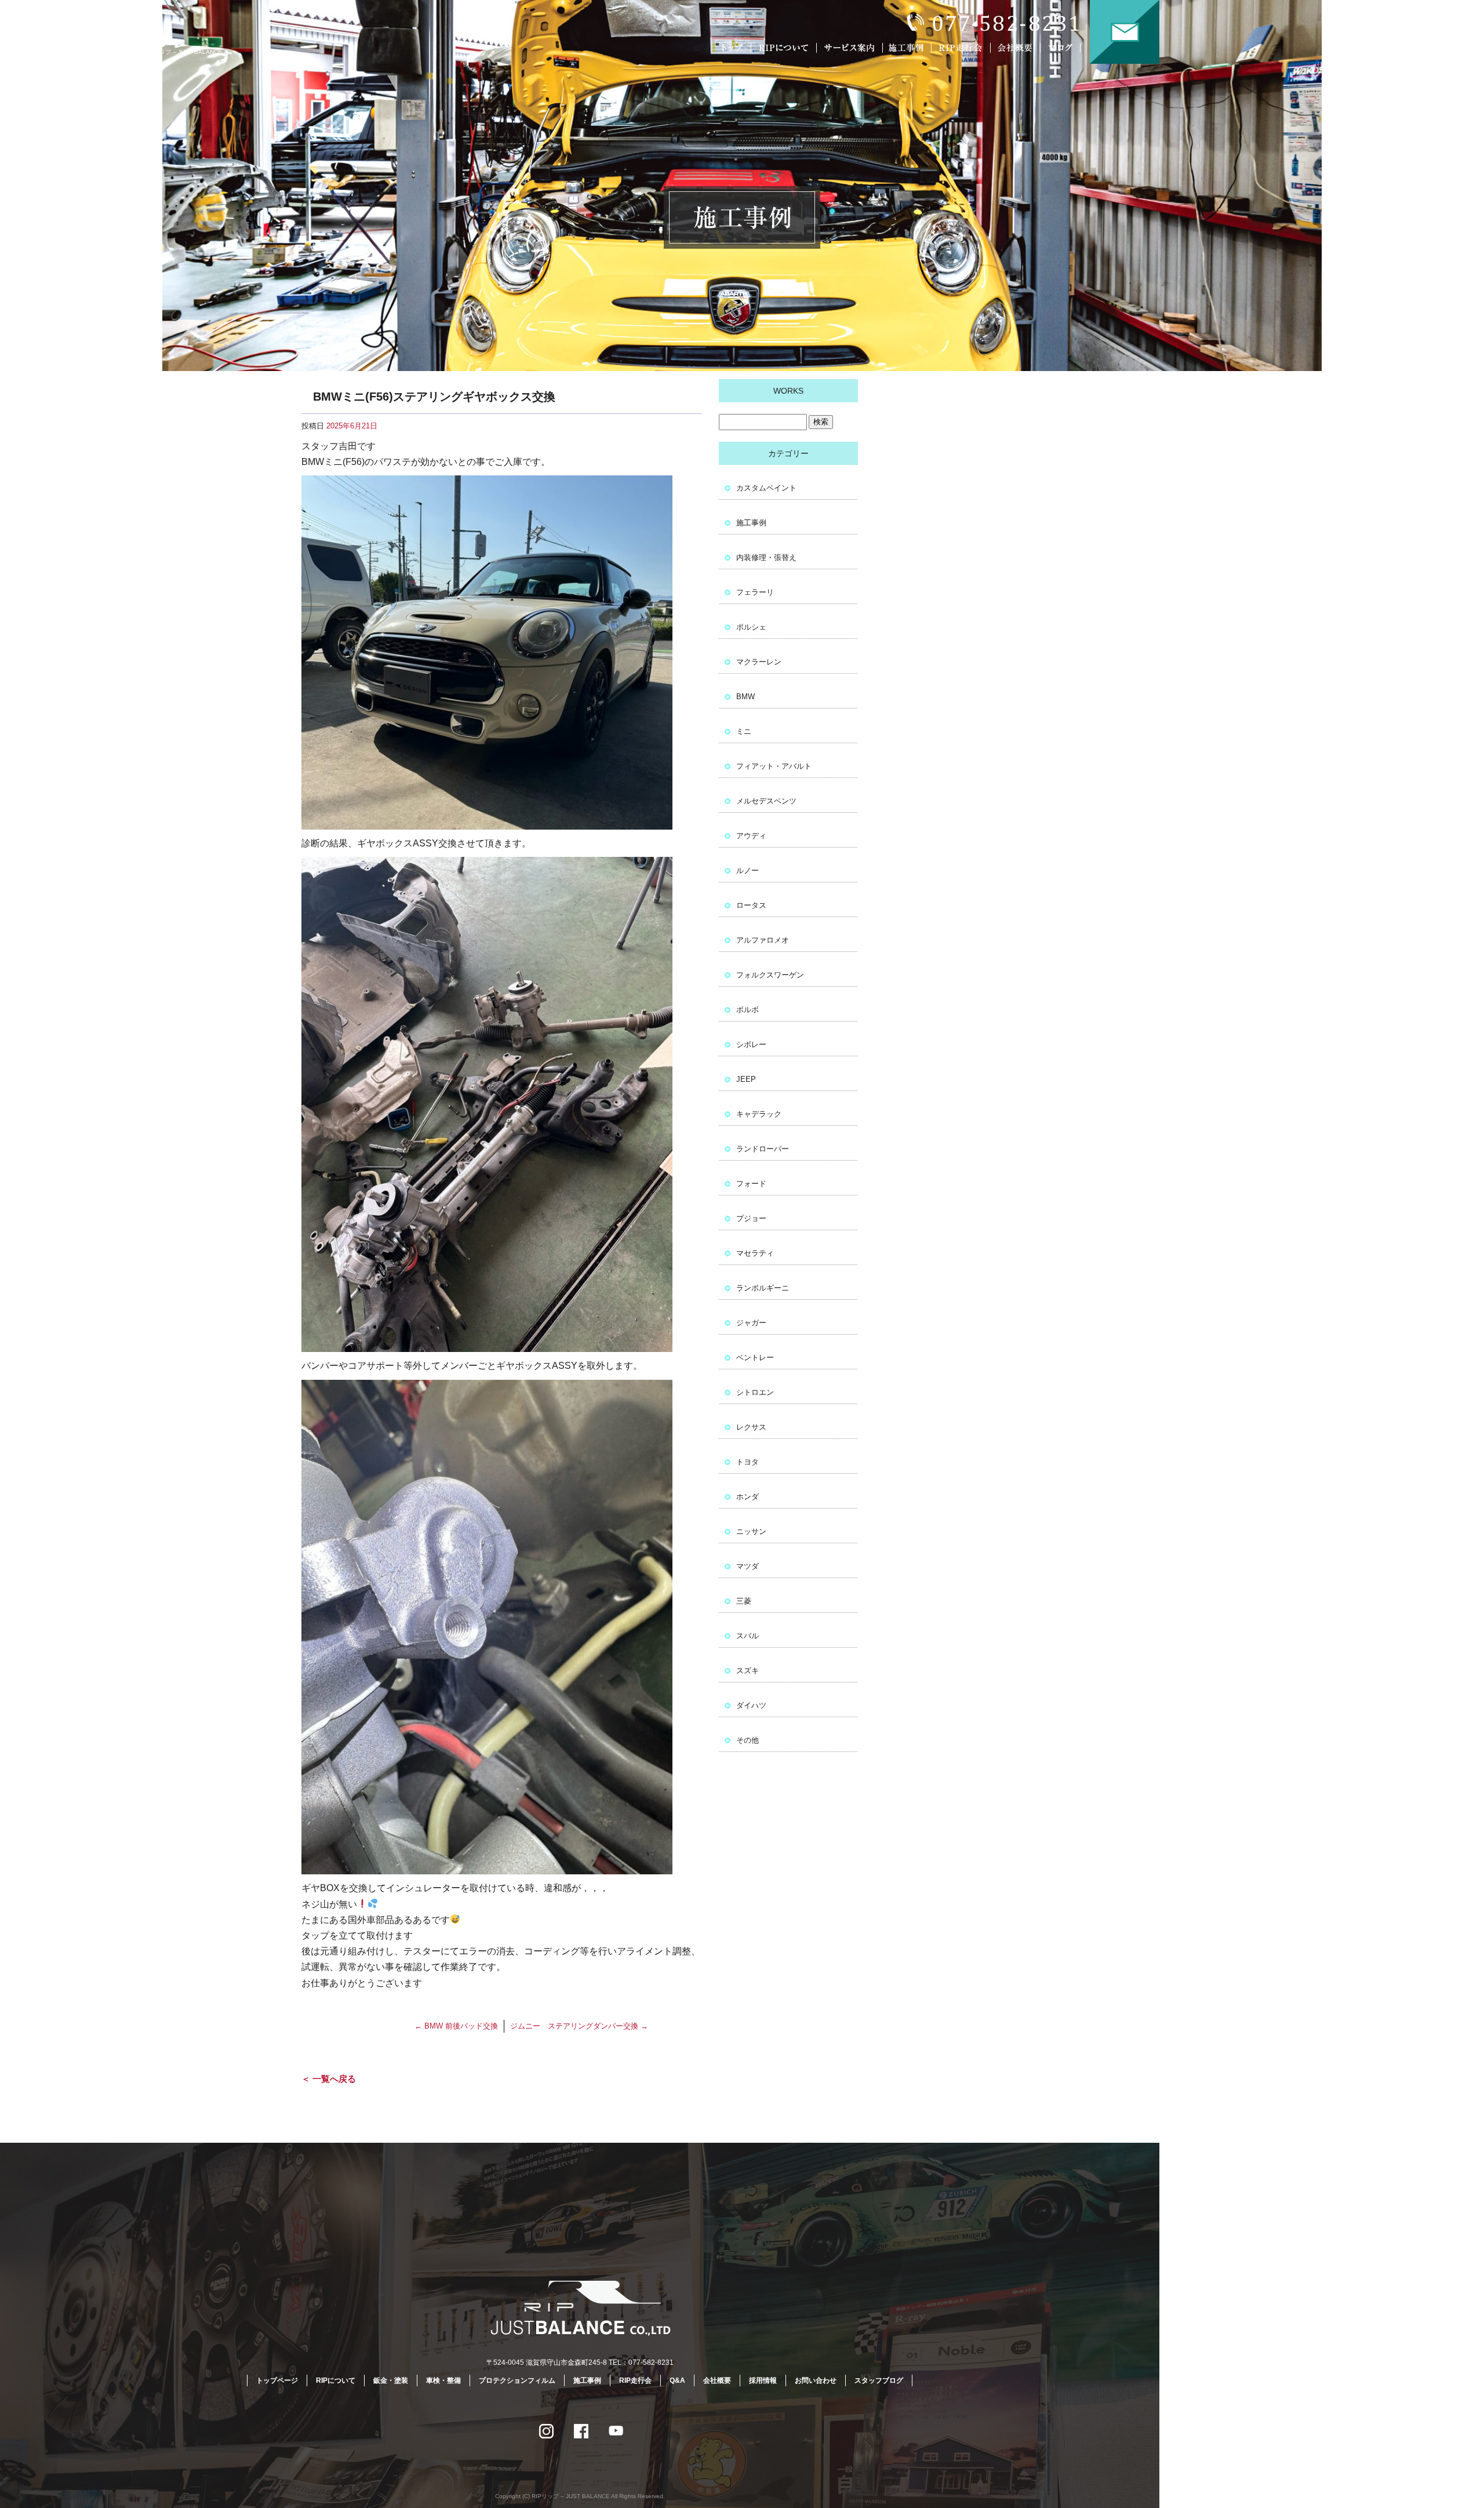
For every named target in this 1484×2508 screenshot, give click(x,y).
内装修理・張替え (766, 557)
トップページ (733, 48)
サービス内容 (849, 48)
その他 (748, 1740)
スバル (748, 1636)
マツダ (748, 1566)
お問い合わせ (1125, 32)
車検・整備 (443, 2380)
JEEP (746, 1079)
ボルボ (748, 1010)
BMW (745, 697)
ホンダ (748, 1497)
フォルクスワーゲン (770, 975)
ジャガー (751, 1323)
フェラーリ (755, 592)
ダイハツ (751, 1705)
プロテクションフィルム (517, 2380)
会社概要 (1017, 48)
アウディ (751, 836)
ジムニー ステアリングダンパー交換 (579, 2026)
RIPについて (785, 48)
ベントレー (755, 1357)
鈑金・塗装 (391, 2380)
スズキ (748, 1671)
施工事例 (909, 48)
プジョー (751, 1218)
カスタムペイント (766, 488)
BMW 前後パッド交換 (456, 2026)
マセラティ (755, 1253)
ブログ (1068, 48)
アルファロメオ (763, 940)
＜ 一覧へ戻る (329, 2079)
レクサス (751, 1427)
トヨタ (748, 1462)
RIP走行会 (962, 48)
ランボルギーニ (763, 1288)
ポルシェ (751, 627)
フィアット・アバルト (774, 766)
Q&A (677, 2380)
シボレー (751, 1044)
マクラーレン (759, 662)
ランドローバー (763, 1149)
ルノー (748, 870)
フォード (751, 1184)
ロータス (751, 905)
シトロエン (755, 1392)
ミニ (744, 731)
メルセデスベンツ (766, 801)
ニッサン (751, 1531)
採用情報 (763, 2380)
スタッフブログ (879, 2380)
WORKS (788, 391)
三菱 (744, 1601)
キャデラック (759, 1114)
